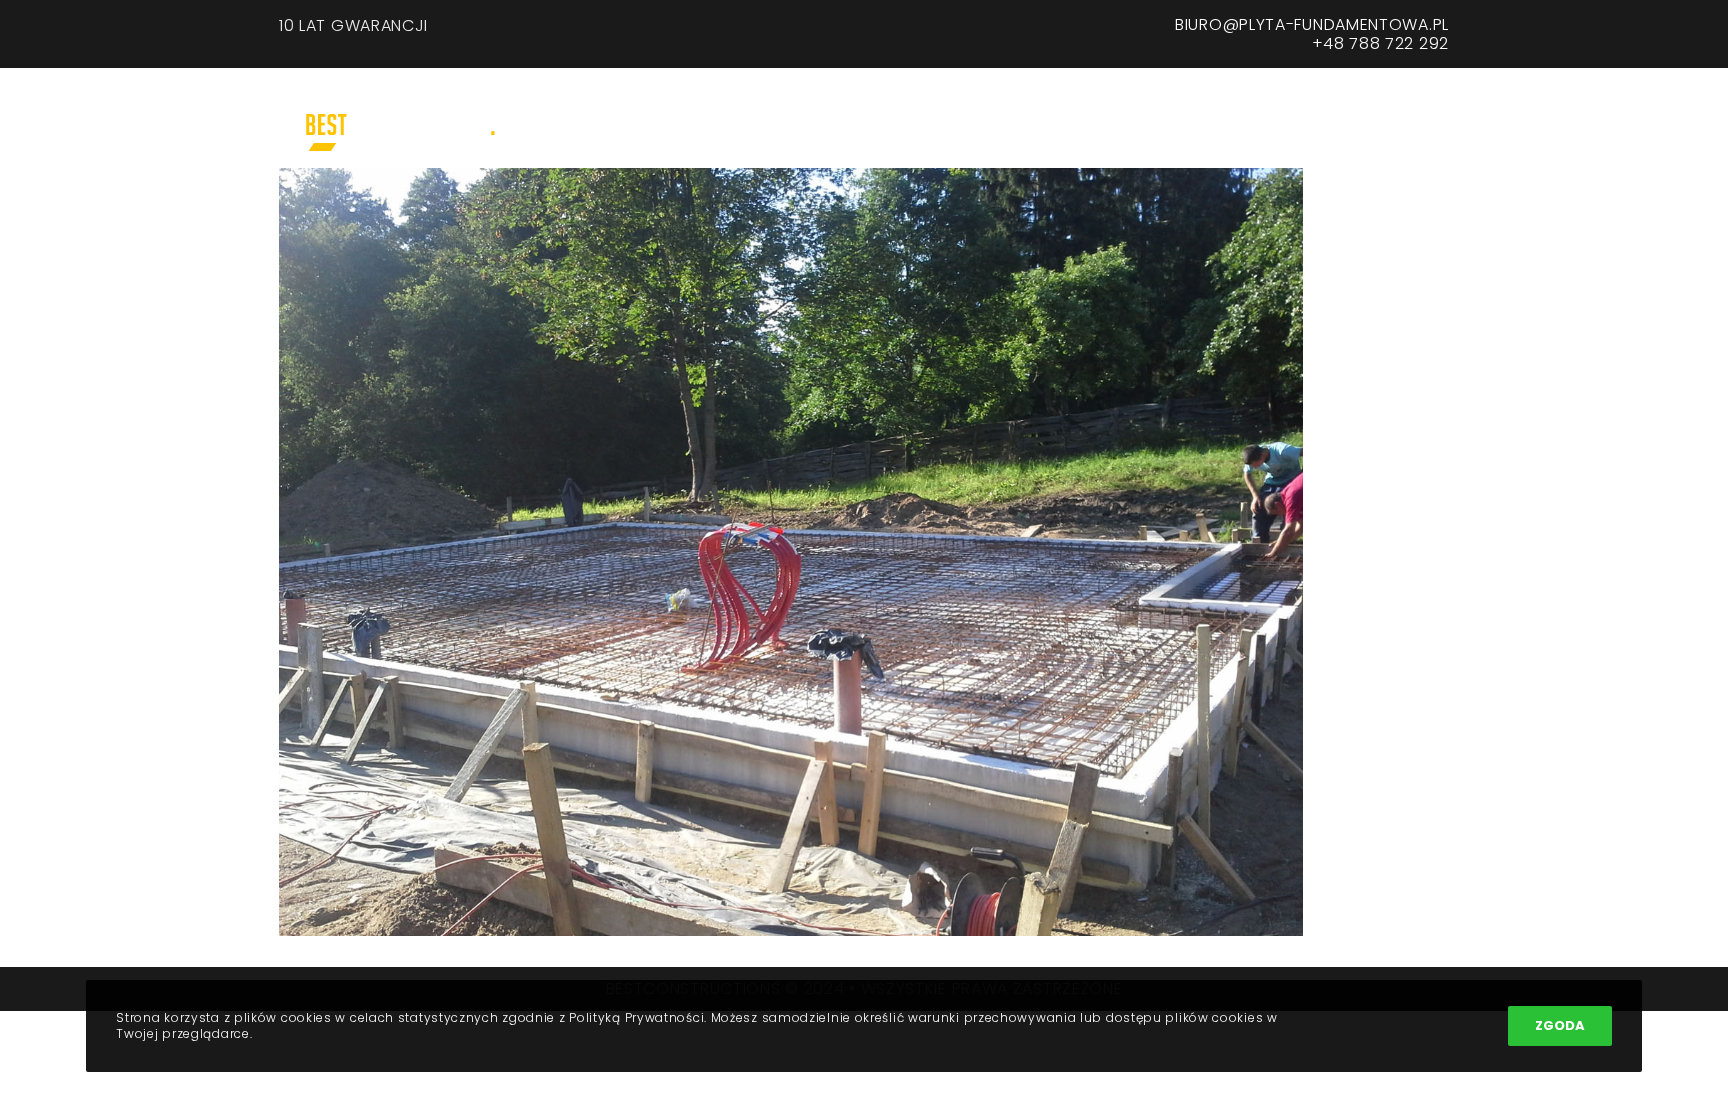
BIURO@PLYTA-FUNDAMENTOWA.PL (1312, 24)
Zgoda (1560, 1025)
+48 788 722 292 (1381, 43)
